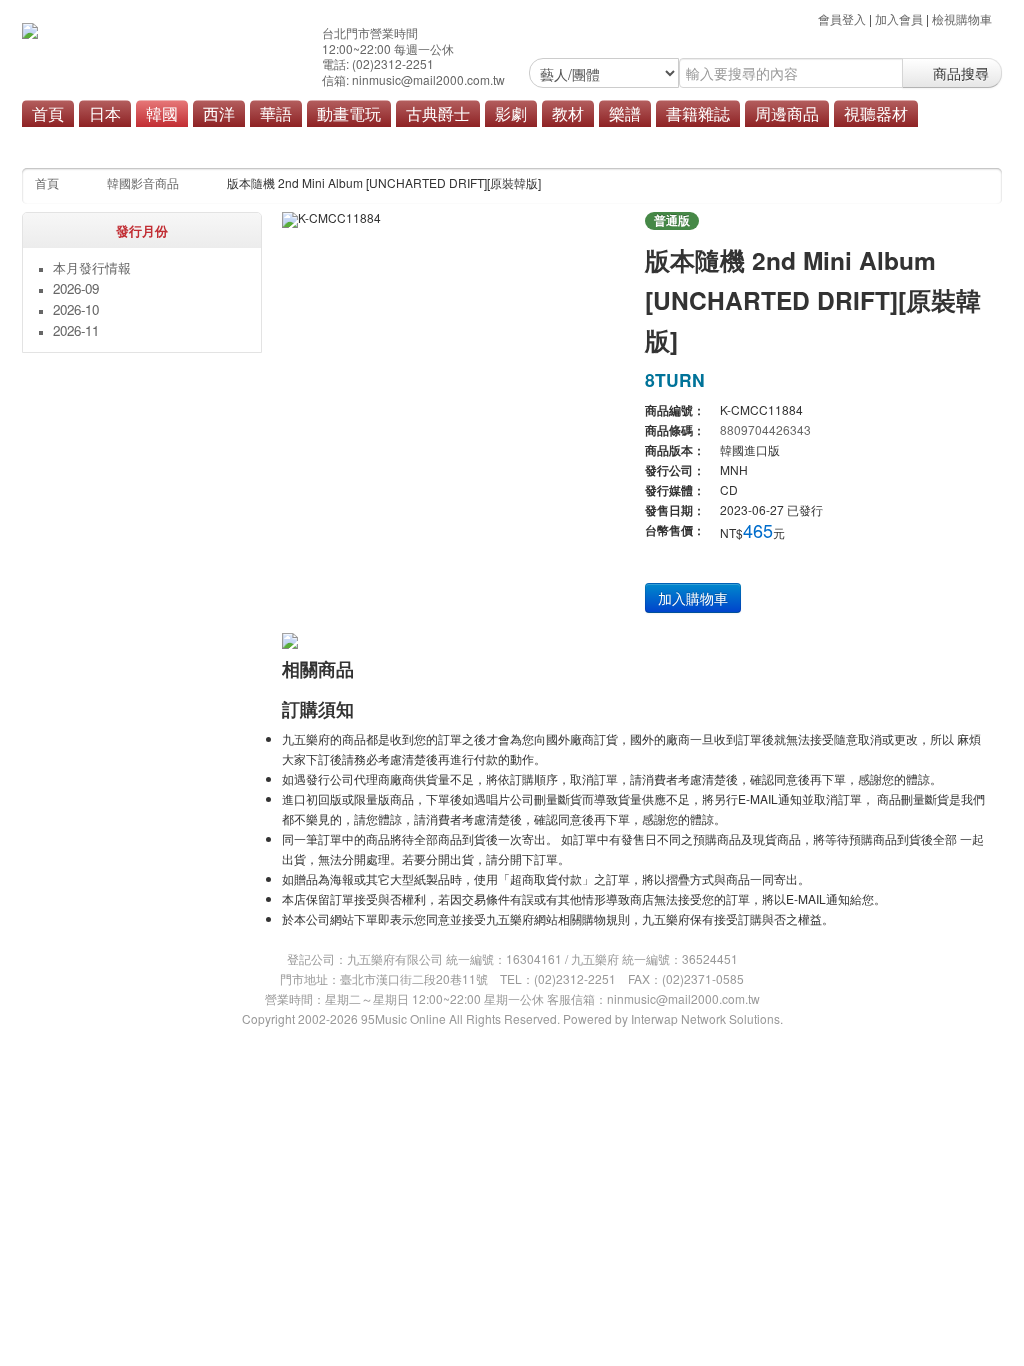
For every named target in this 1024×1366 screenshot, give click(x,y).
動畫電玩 (349, 113)
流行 (398, 142)
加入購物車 (693, 598)
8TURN (675, 379)
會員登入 (842, 18)
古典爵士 (438, 113)
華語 (276, 113)
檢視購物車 (962, 18)
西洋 (219, 113)
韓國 (162, 113)
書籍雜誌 (698, 113)
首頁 (48, 113)
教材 (568, 113)
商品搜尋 (959, 73)
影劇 (511, 113)
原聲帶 (451, 142)
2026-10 (76, 309)
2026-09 (76, 288)
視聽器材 (876, 113)
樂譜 (625, 113)
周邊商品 (787, 113)
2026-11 (76, 330)
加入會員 (899, 18)
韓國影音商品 (143, 182)
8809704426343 (765, 429)
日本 (105, 113)
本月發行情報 (92, 267)
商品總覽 (516, 142)
